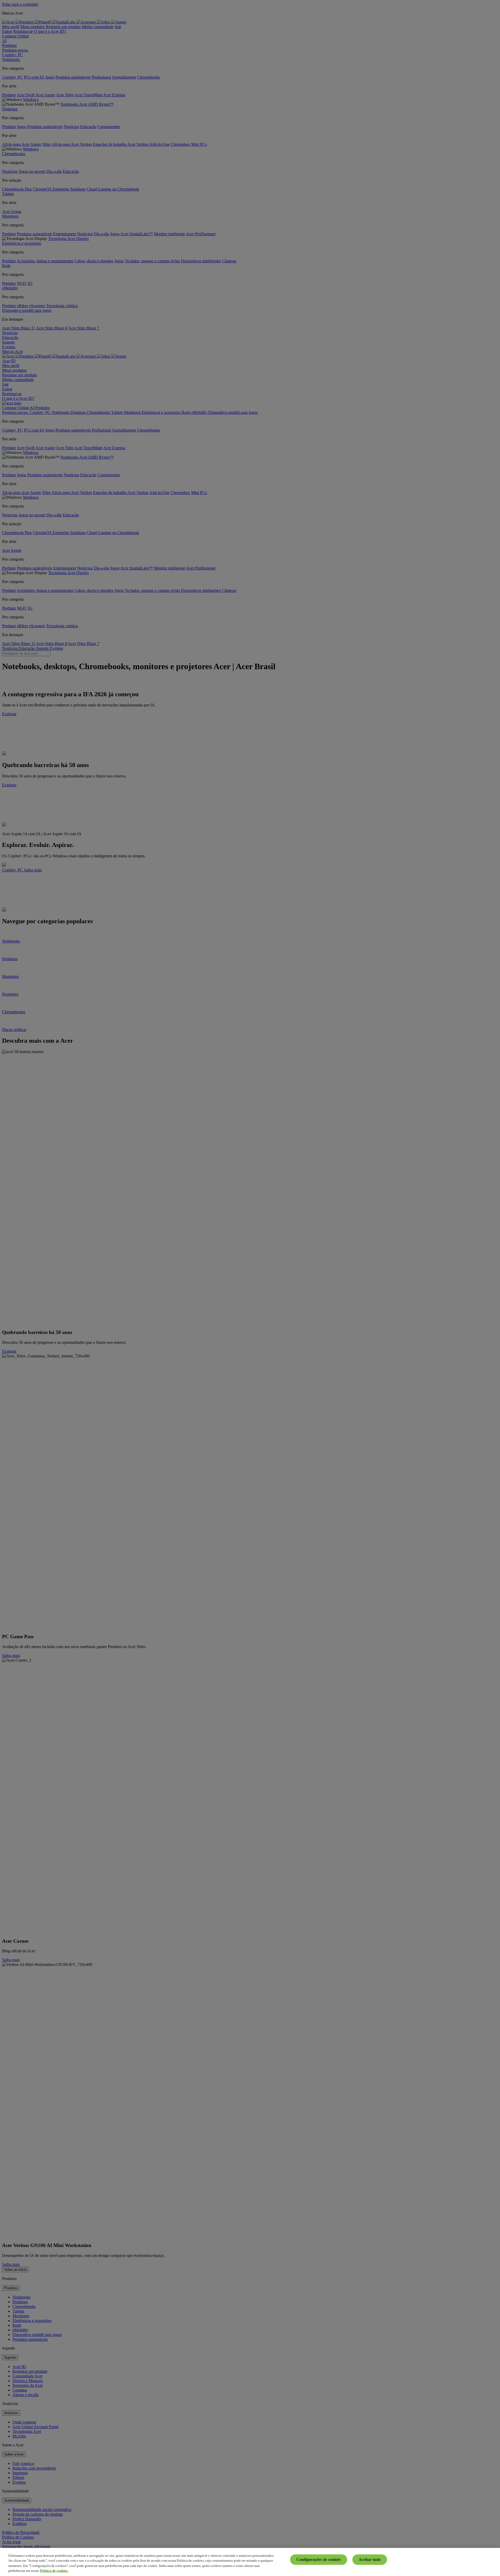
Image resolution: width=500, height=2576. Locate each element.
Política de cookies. (54, 2571)
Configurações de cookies (319, 2559)
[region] (250, 2562)
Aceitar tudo (370, 2559)
